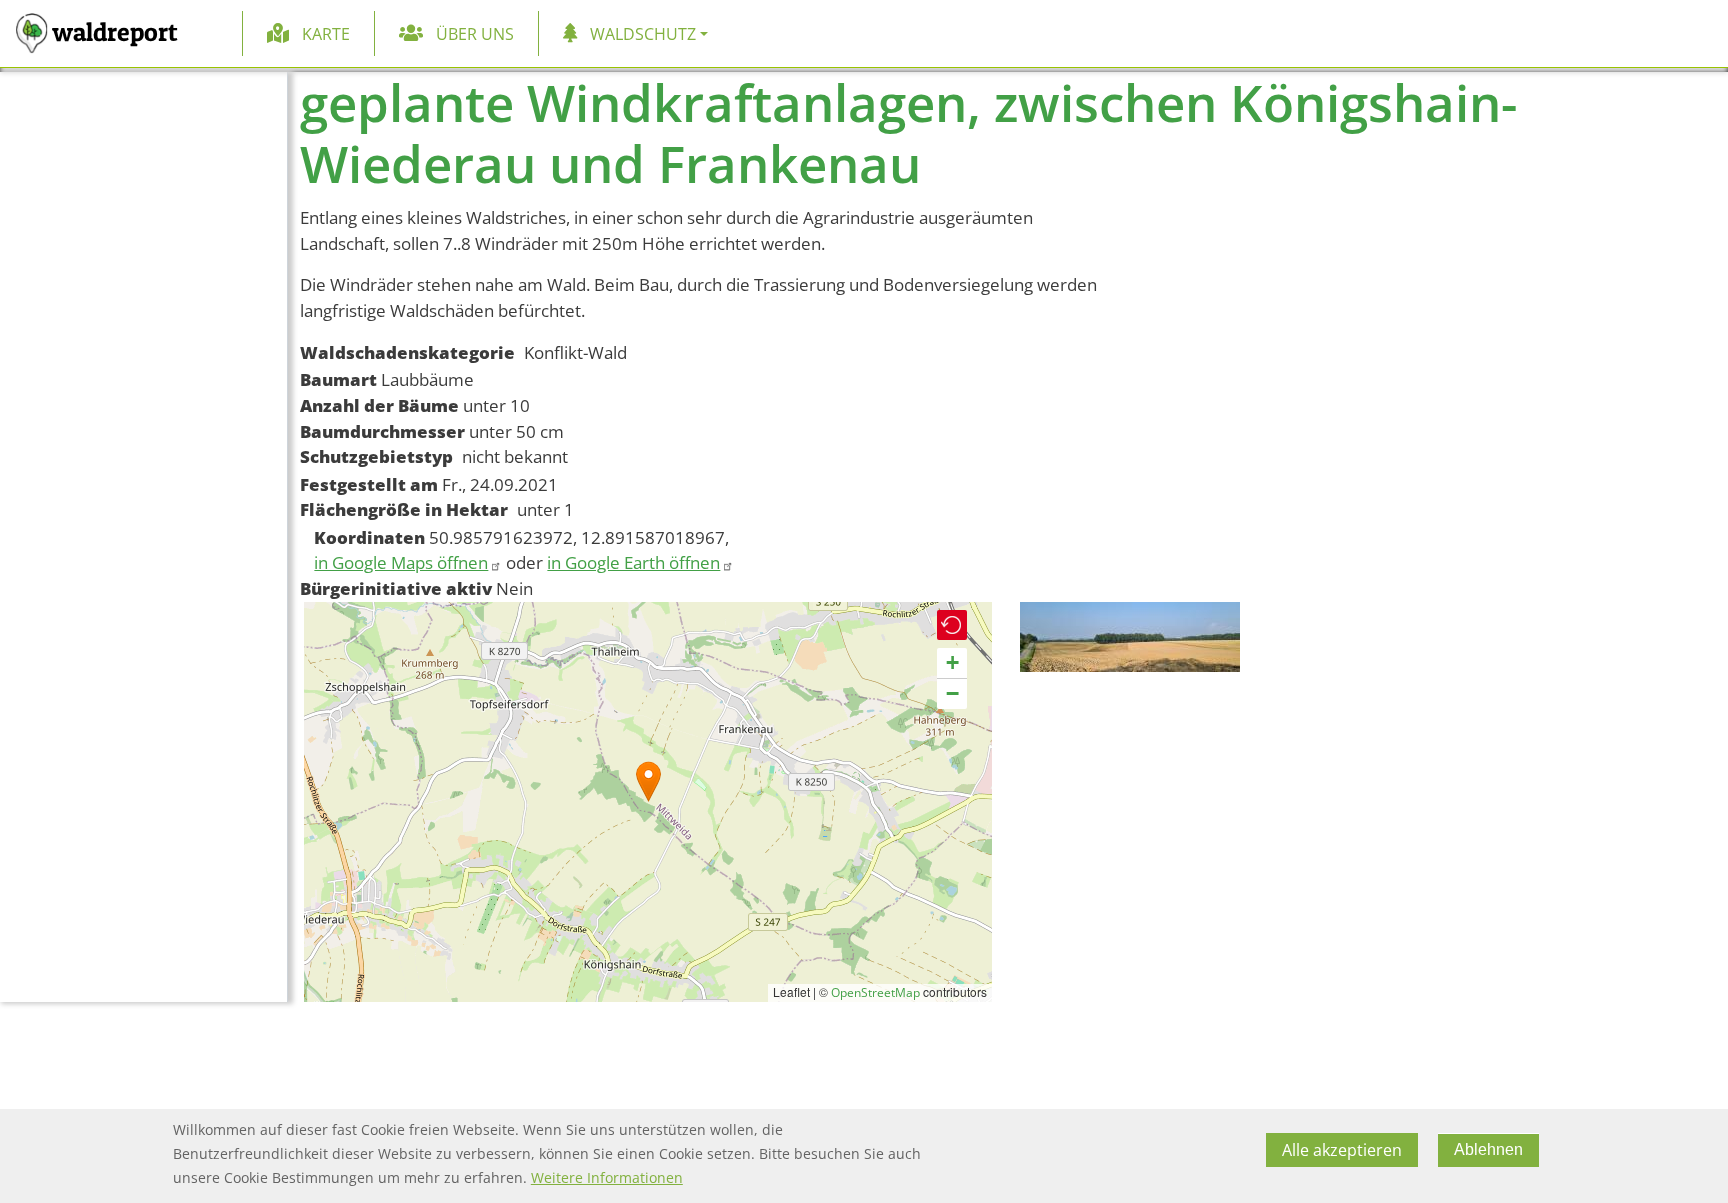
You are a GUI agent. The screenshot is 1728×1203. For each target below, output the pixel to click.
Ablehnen (1488, 1149)
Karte (326, 34)
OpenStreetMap (875, 992)
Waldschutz (643, 34)
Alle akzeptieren (1342, 1150)
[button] (648, 781)
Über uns (475, 34)
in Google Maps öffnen (401, 562)
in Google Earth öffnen (633, 562)
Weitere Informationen (607, 1177)
